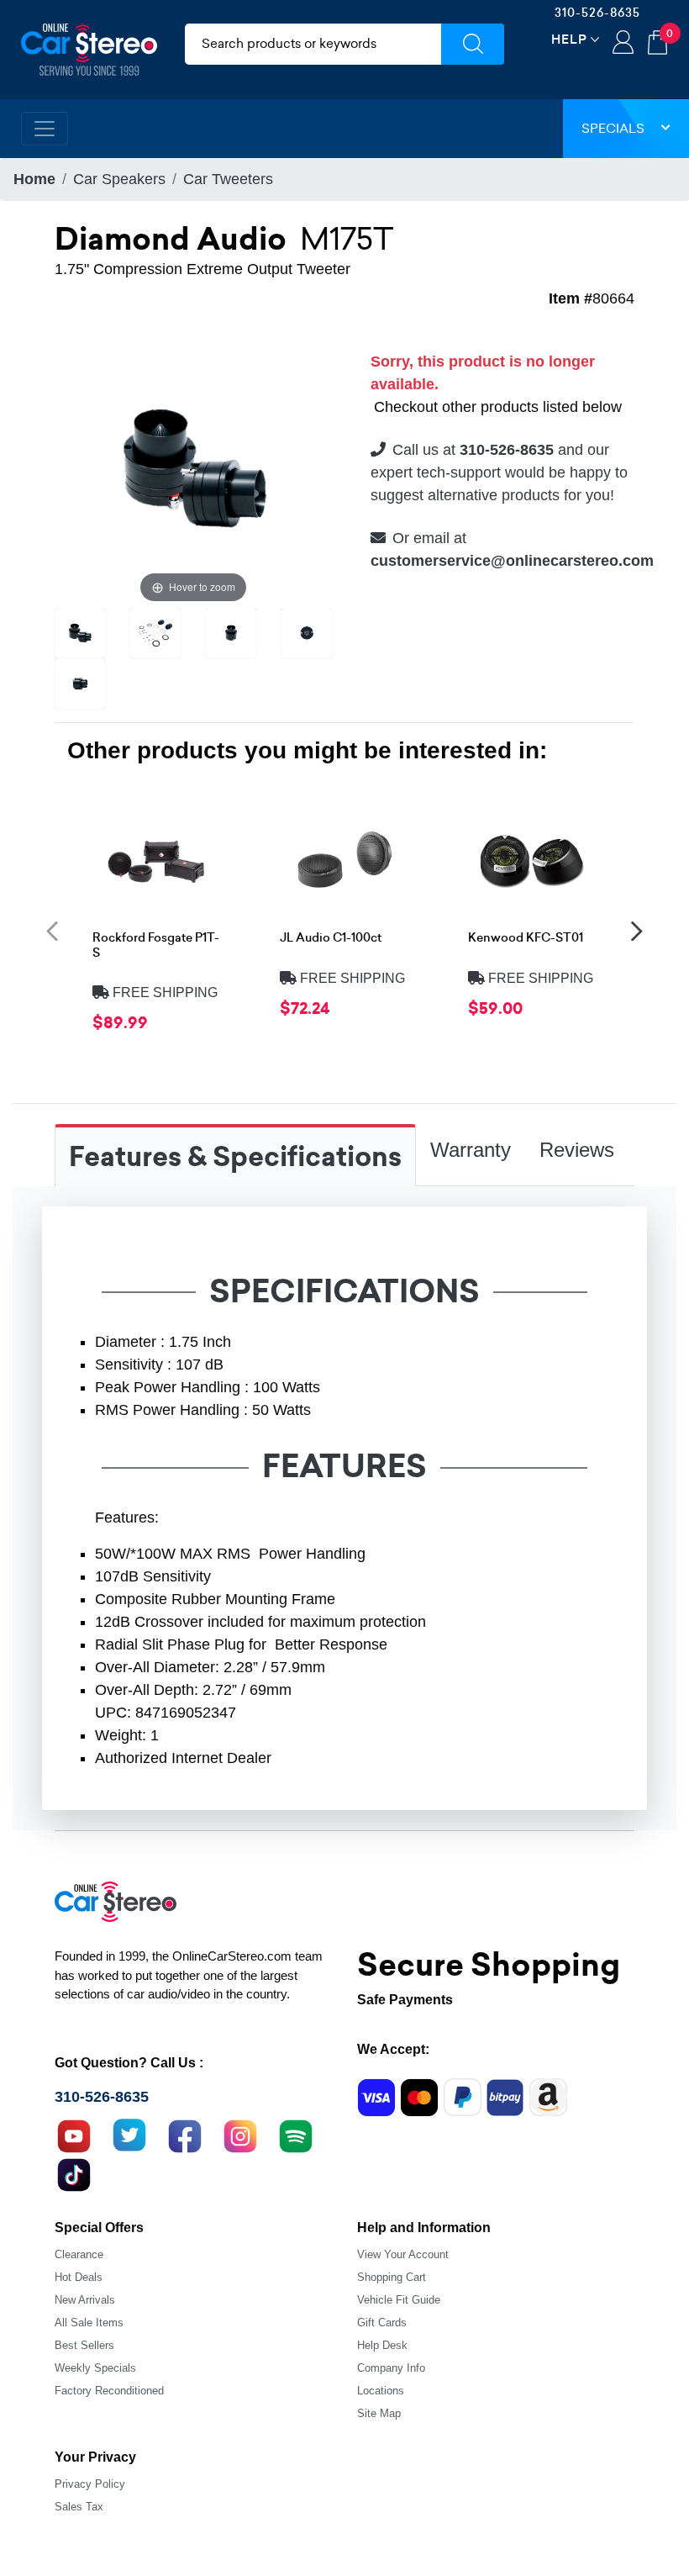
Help (569, 39)
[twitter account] (129, 2134)
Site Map (379, 2413)
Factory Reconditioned (109, 2391)
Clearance (79, 2254)
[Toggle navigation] (45, 129)
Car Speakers (119, 179)
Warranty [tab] (471, 1150)
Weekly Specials (95, 2368)
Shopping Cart (392, 2277)
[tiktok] (74, 2172)
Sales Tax (79, 2507)
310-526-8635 (597, 13)
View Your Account (403, 2254)
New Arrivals (85, 2300)
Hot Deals (79, 2277)
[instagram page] (240, 2134)
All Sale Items (89, 2323)
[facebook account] (185, 2134)
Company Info (391, 2368)
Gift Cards (382, 2323)
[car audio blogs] (296, 2134)
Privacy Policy (90, 2484)
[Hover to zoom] (193, 467)
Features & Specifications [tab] (235, 1157)
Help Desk (382, 2345)
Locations (381, 2391)
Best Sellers (84, 2345)
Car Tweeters (228, 179)
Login (623, 44)
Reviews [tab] (577, 1150)
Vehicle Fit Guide (399, 2300)
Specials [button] (613, 128)
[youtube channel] (74, 2134)
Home (34, 179)
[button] (52, 930)
